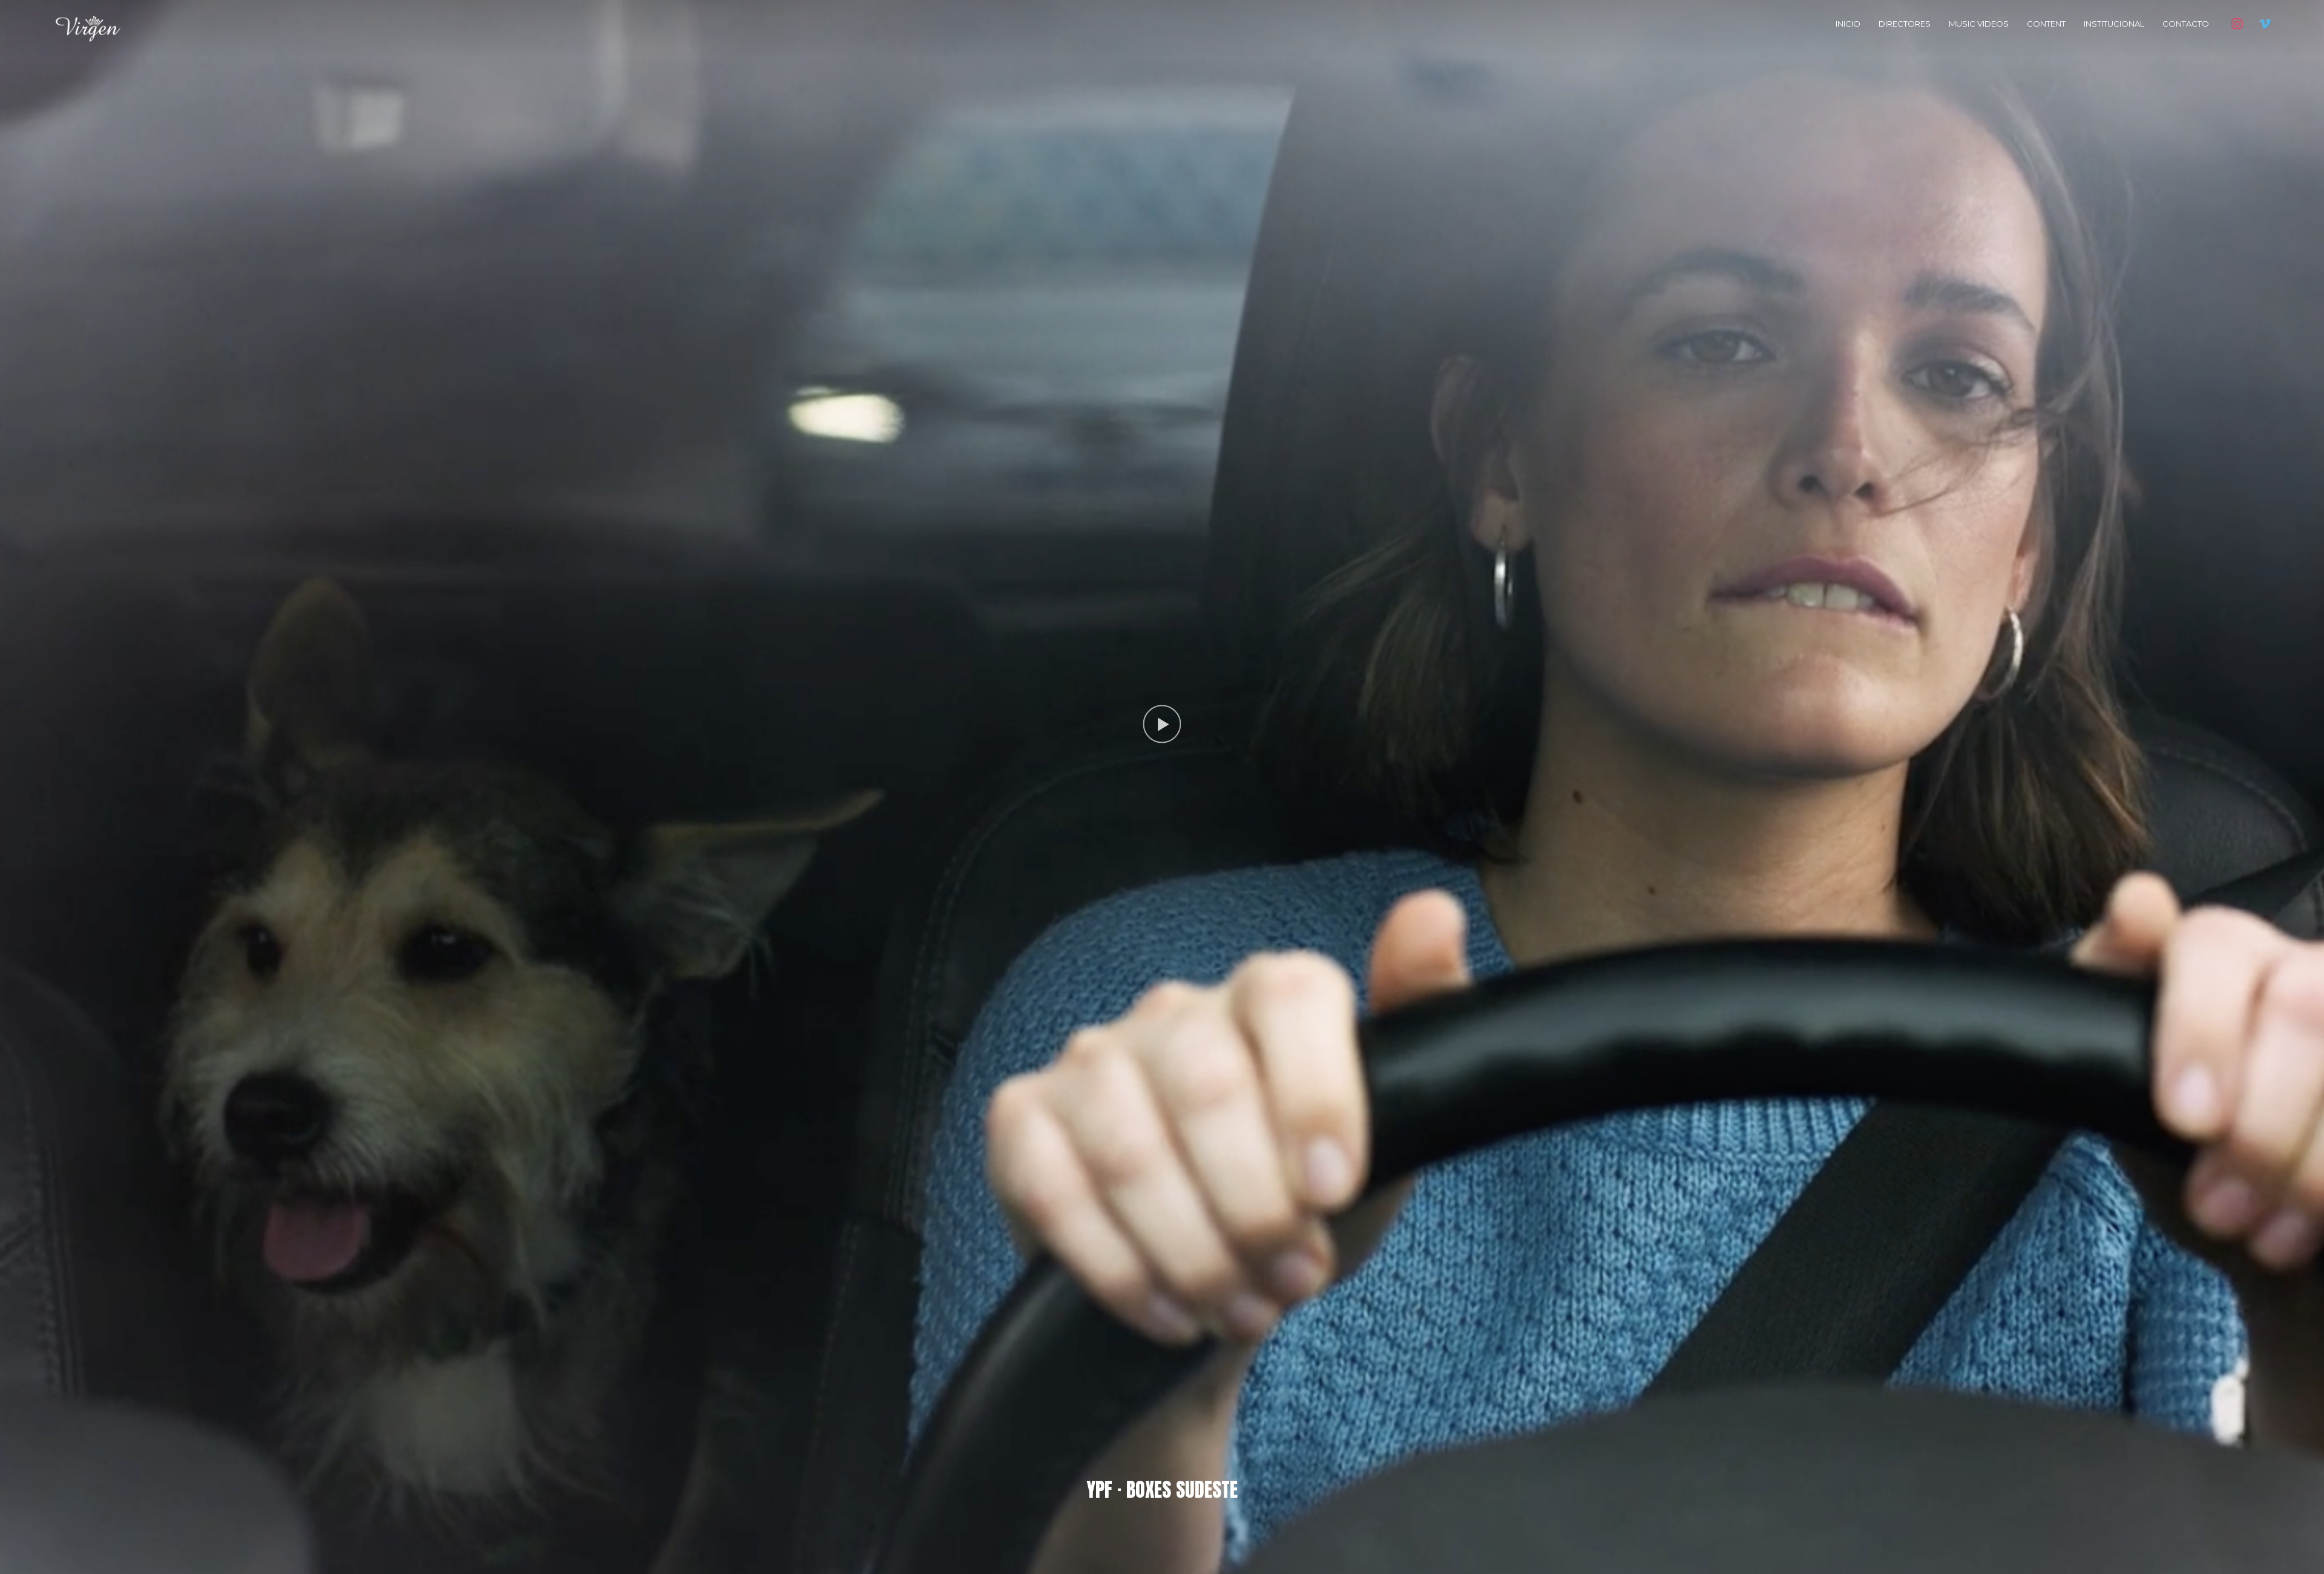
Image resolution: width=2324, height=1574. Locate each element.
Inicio (1848, 24)
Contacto (2186, 24)
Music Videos (1979, 24)
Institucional (2114, 24)
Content (2046, 24)
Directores (1905, 24)
